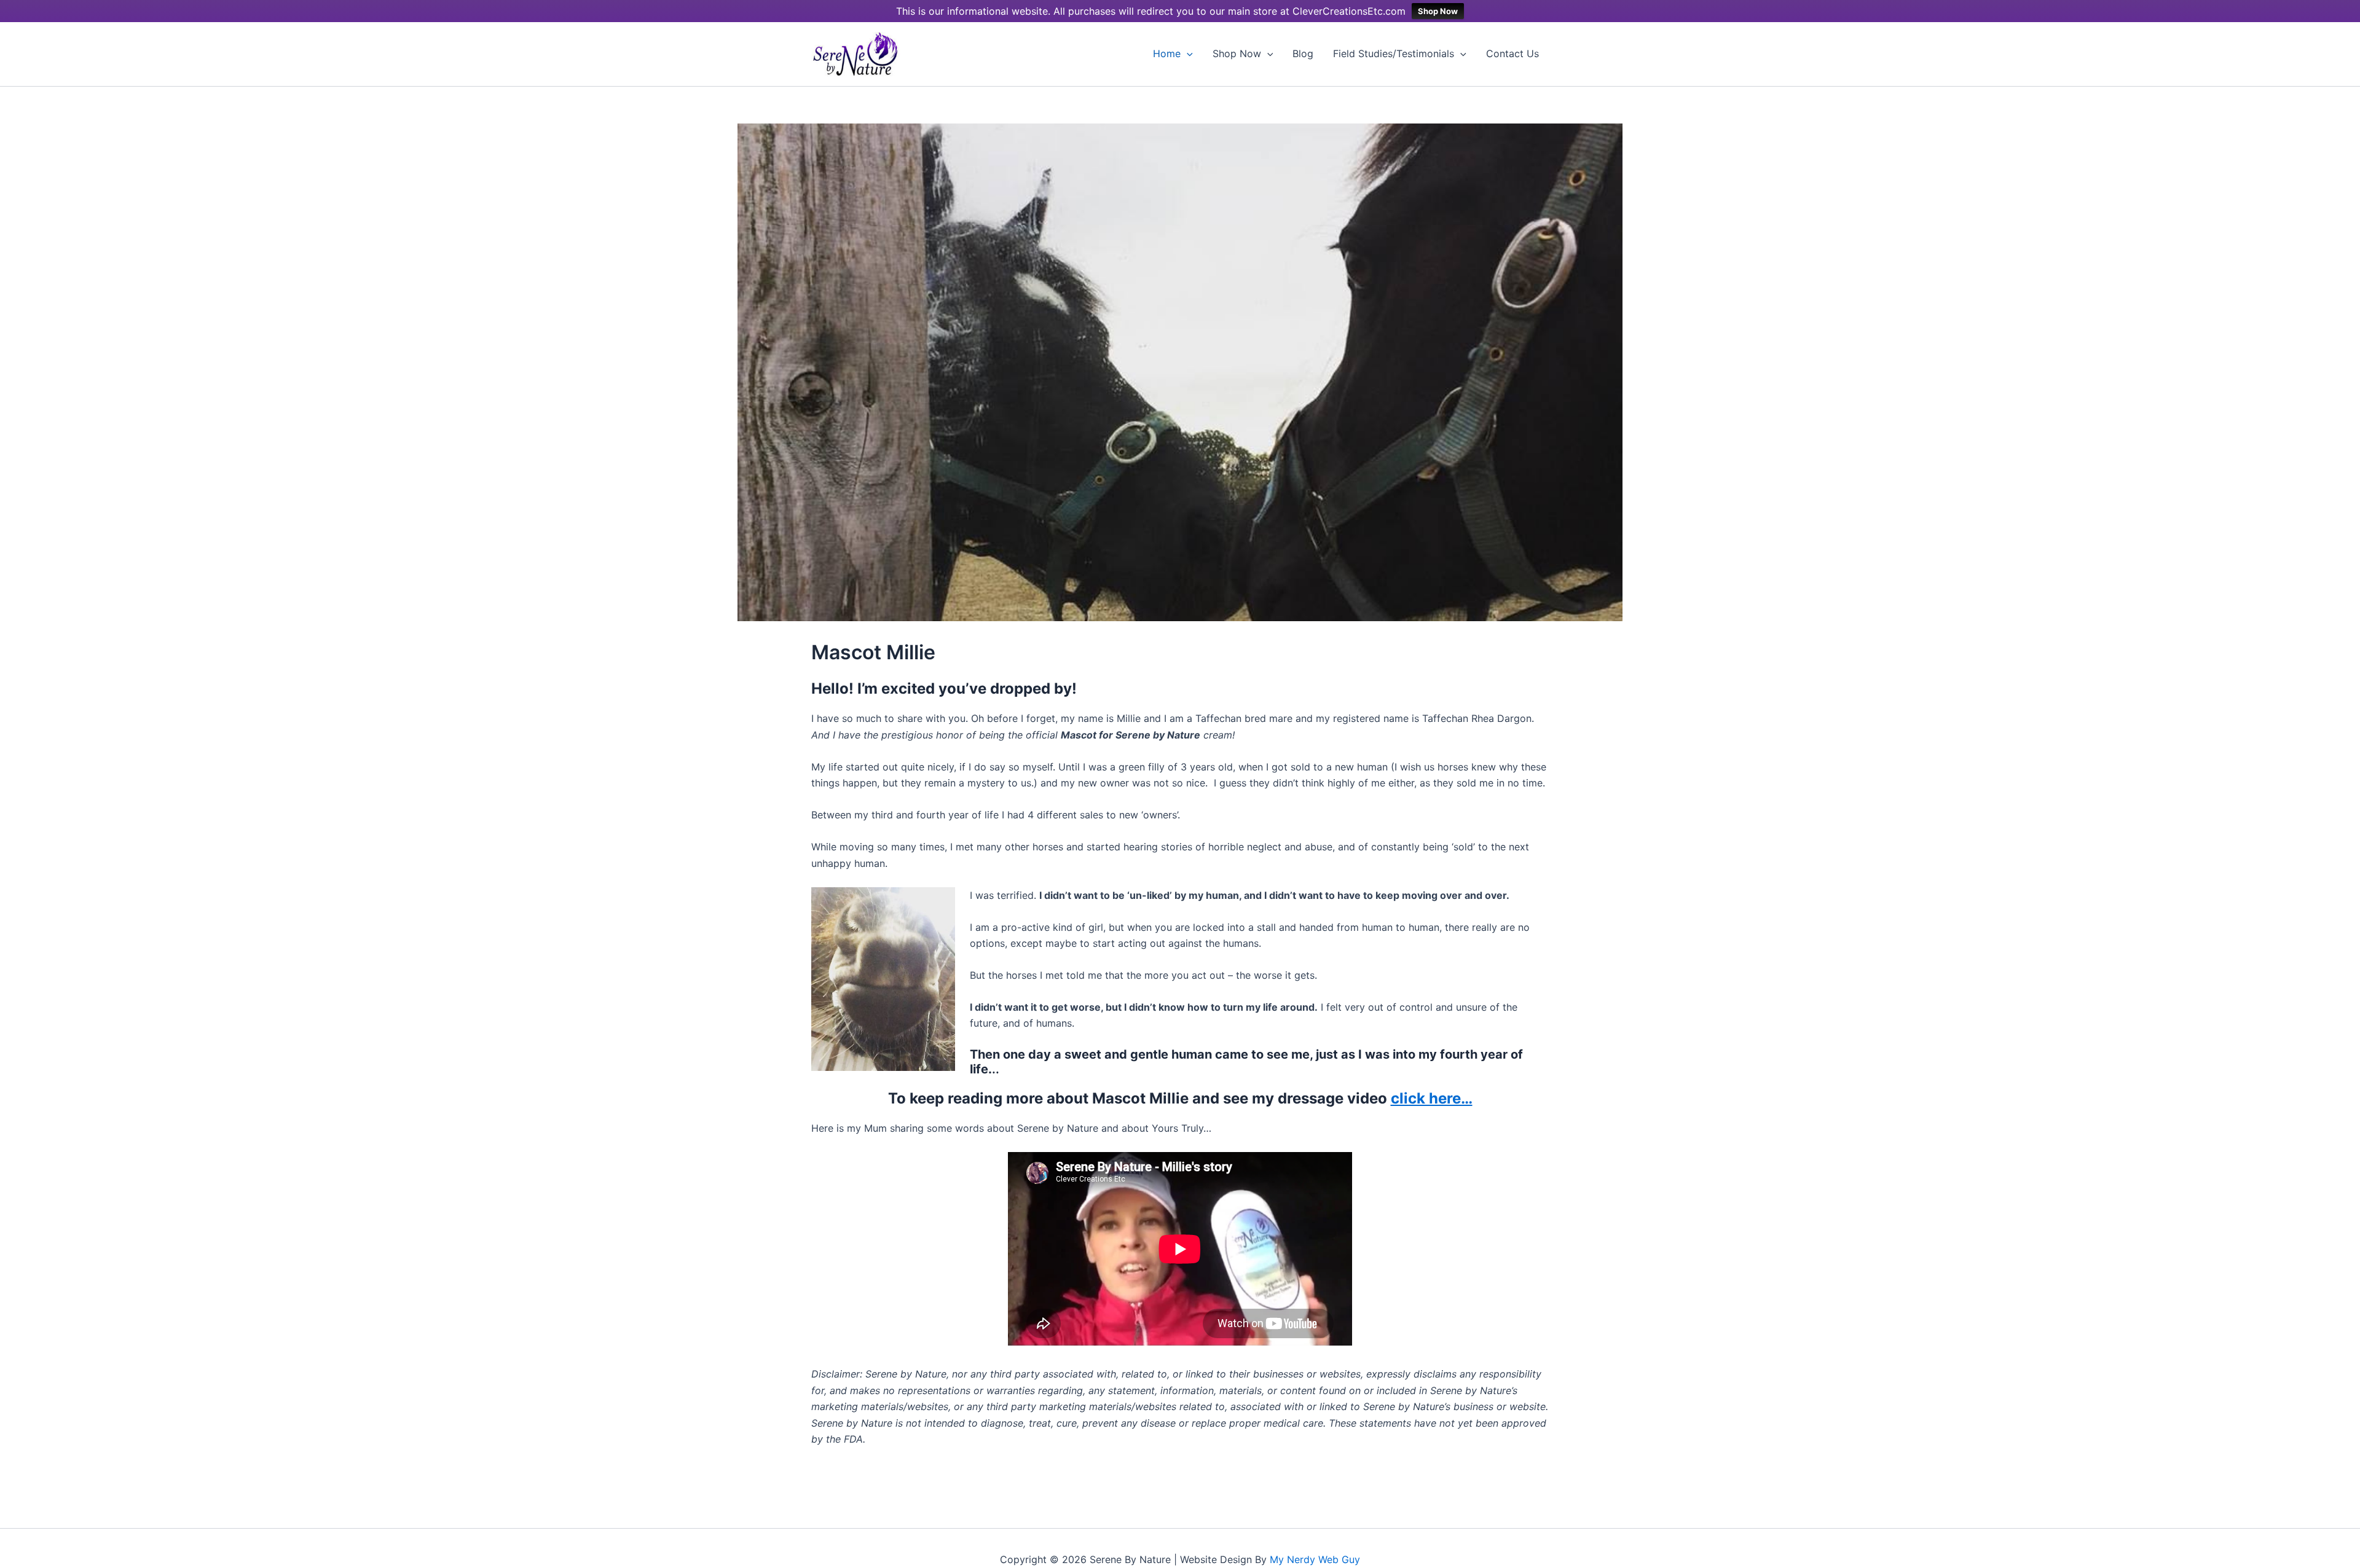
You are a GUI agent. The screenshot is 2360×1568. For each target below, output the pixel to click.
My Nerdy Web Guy (1315, 1559)
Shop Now (1438, 11)
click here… (1432, 1098)
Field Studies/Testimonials (1394, 53)
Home (1167, 53)
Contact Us (1512, 53)
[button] (1187, 54)
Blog (1303, 53)
